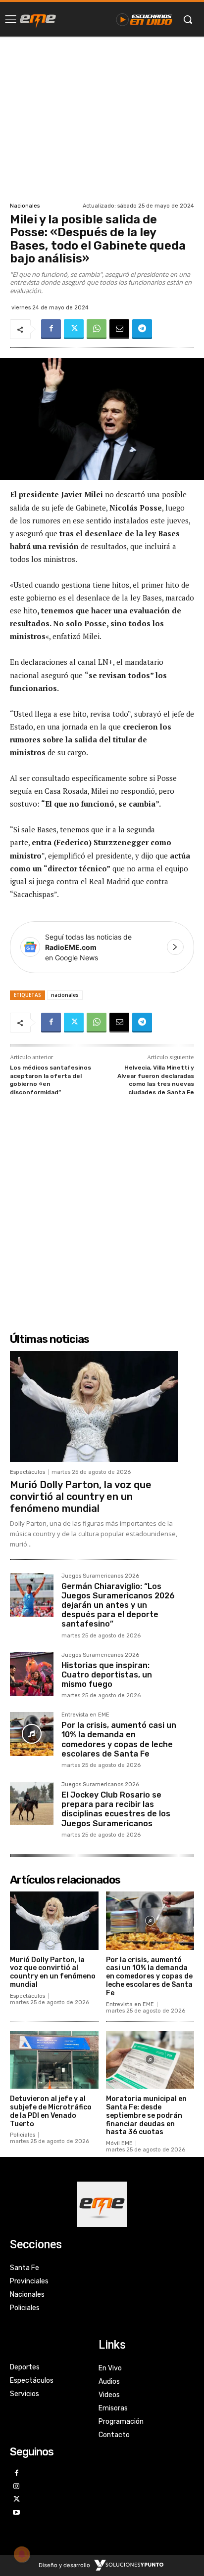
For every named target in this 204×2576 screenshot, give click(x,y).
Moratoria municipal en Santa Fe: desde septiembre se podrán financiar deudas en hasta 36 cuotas (146, 2115)
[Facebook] (51, 329)
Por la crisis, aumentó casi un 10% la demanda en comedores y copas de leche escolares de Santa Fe (119, 1739)
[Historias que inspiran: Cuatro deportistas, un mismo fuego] (32, 1674)
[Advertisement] (102, 118)
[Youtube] (17, 2513)
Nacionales (25, 206)
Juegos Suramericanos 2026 (100, 1576)
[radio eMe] (38, 19)
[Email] (119, 329)
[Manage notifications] (22, 2554)
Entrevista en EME (85, 1715)
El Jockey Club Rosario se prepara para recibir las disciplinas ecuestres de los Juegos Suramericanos (116, 1809)
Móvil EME (119, 2143)
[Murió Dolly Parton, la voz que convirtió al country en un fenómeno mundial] (94, 1406)
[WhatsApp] (97, 329)
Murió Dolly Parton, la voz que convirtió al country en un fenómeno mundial (81, 1497)
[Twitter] (74, 329)
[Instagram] (17, 2487)
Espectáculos (27, 1472)
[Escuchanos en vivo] (144, 19)
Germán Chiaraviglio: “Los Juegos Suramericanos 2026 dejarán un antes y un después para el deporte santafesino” (118, 1605)
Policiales (23, 2135)
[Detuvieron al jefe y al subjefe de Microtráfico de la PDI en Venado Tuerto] (54, 2060)
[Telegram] (142, 329)
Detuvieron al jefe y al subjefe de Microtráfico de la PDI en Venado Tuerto (51, 2111)
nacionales (65, 995)
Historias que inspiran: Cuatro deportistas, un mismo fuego (107, 1675)
